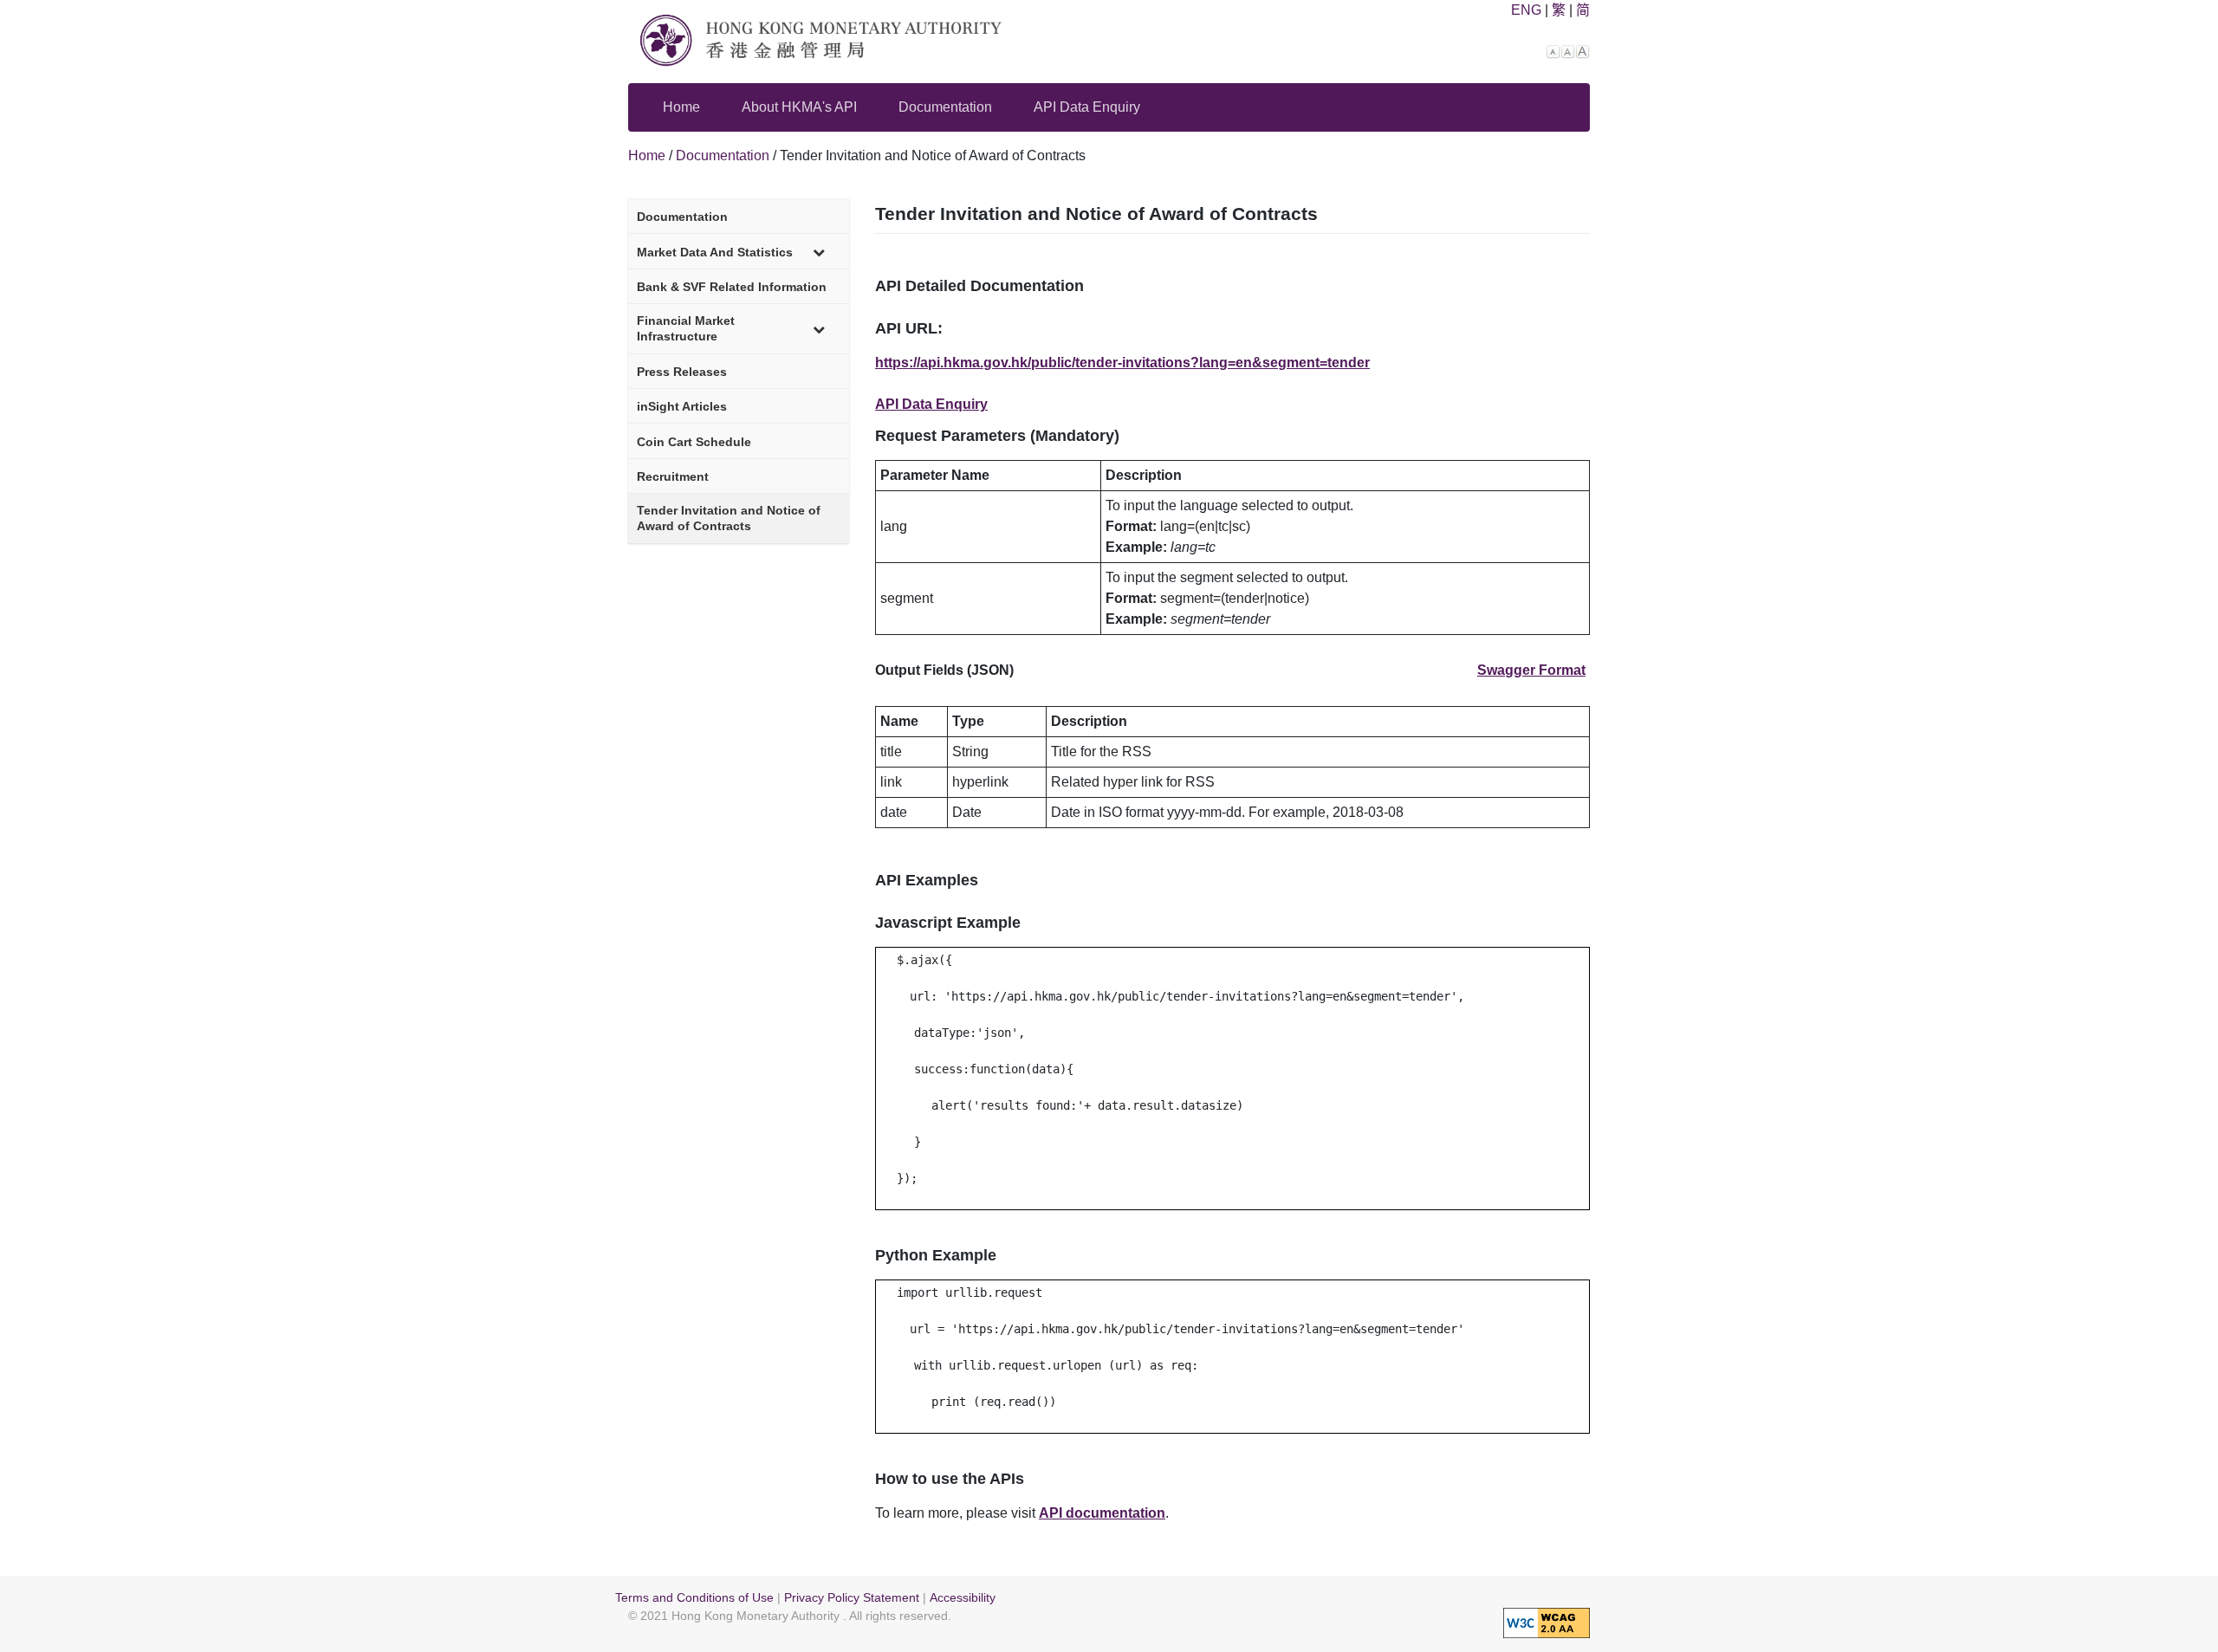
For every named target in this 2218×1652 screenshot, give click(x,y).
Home (681, 107)
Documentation (945, 107)
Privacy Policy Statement (852, 1598)
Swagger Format (1531, 670)
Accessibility (963, 1598)
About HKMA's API (799, 107)
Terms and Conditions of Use (694, 1598)
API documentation (1102, 1513)
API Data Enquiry (1087, 107)
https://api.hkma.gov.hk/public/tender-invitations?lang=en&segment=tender (1122, 363)
